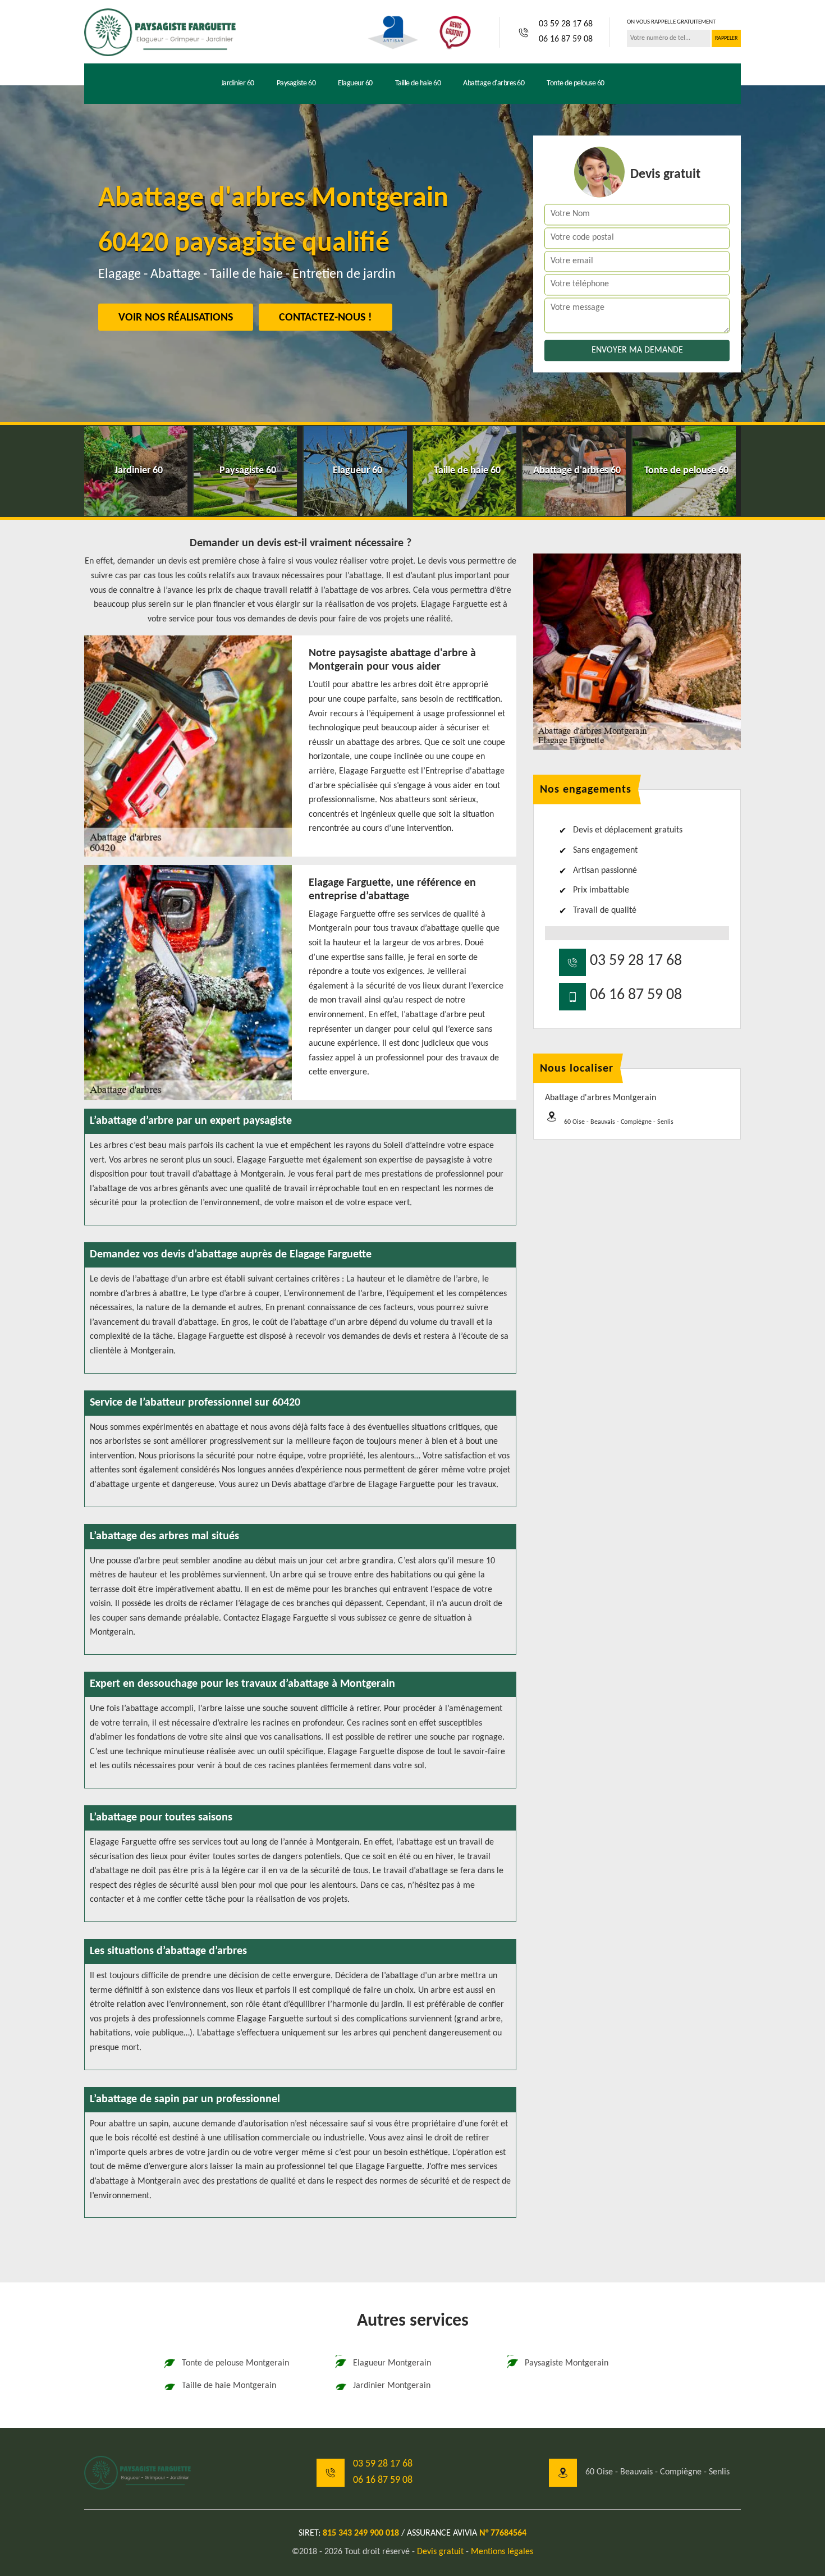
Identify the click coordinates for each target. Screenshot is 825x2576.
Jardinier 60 (238, 83)
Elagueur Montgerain (392, 2363)
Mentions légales (502, 2552)
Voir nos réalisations (176, 318)
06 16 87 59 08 (566, 39)
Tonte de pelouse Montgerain (235, 2363)
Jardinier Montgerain (392, 2386)
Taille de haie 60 (418, 83)
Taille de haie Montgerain (229, 2386)
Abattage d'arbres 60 (494, 83)
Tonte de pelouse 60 (576, 83)
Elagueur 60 (355, 83)
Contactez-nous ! (326, 318)
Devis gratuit (440, 2552)
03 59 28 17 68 (566, 24)
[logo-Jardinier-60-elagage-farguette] (160, 32)
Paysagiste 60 (296, 83)
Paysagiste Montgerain (567, 2363)
